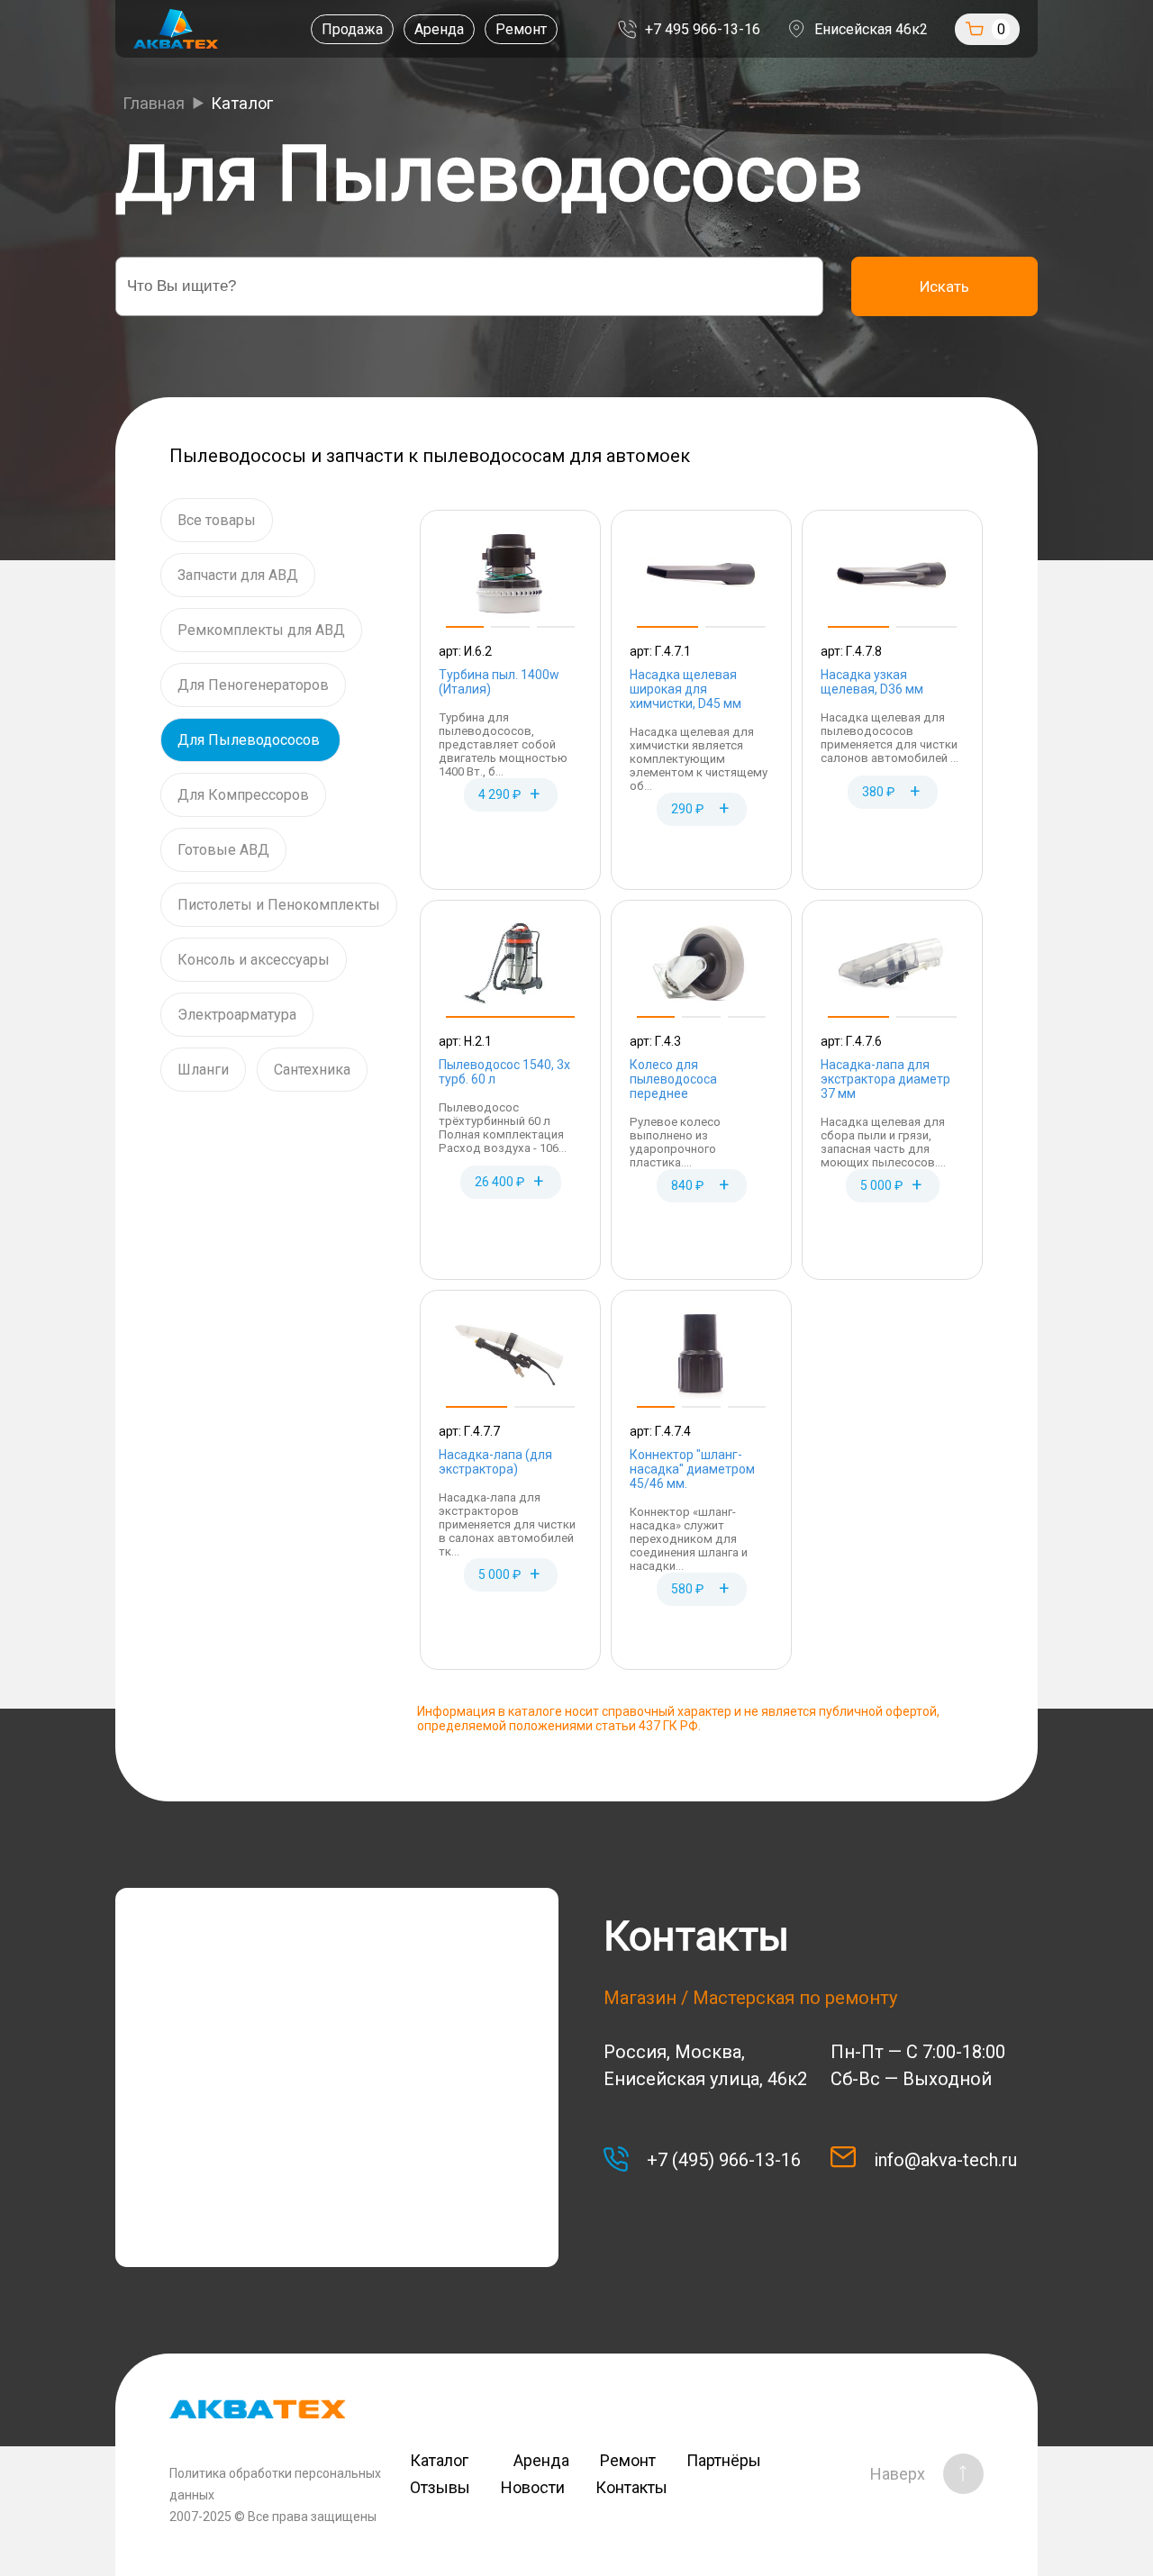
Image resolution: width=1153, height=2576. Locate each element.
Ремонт (521, 29)
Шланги (203, 1070)
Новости (533, 2487)
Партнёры (724, 2460)
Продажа (352, 29)
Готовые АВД (223, 850)
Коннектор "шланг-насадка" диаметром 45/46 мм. (692, 1469)
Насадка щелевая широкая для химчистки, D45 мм (685, 689)
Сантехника (312, 1070)
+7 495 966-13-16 (703, 29)
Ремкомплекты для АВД (261, 630)
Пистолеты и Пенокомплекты (279, 905)
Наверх (898, 2474)
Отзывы (440, 2487)
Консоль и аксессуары (254, 960)
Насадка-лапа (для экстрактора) (495, 1462)
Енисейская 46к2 (871, 29)
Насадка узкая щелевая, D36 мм (872, 682)
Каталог (446, 2460)
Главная (154, 103)
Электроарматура (237, 1015)
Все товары (217, 520)
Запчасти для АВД (238, 575)
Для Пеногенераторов (253, 685)
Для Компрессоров (243, 795)
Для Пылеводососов (250, 740)
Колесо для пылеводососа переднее (673, 1079)
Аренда (439, 29)
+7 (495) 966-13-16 (724, 2160)
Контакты (631, 2487)
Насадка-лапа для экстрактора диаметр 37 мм (885, 1079)
